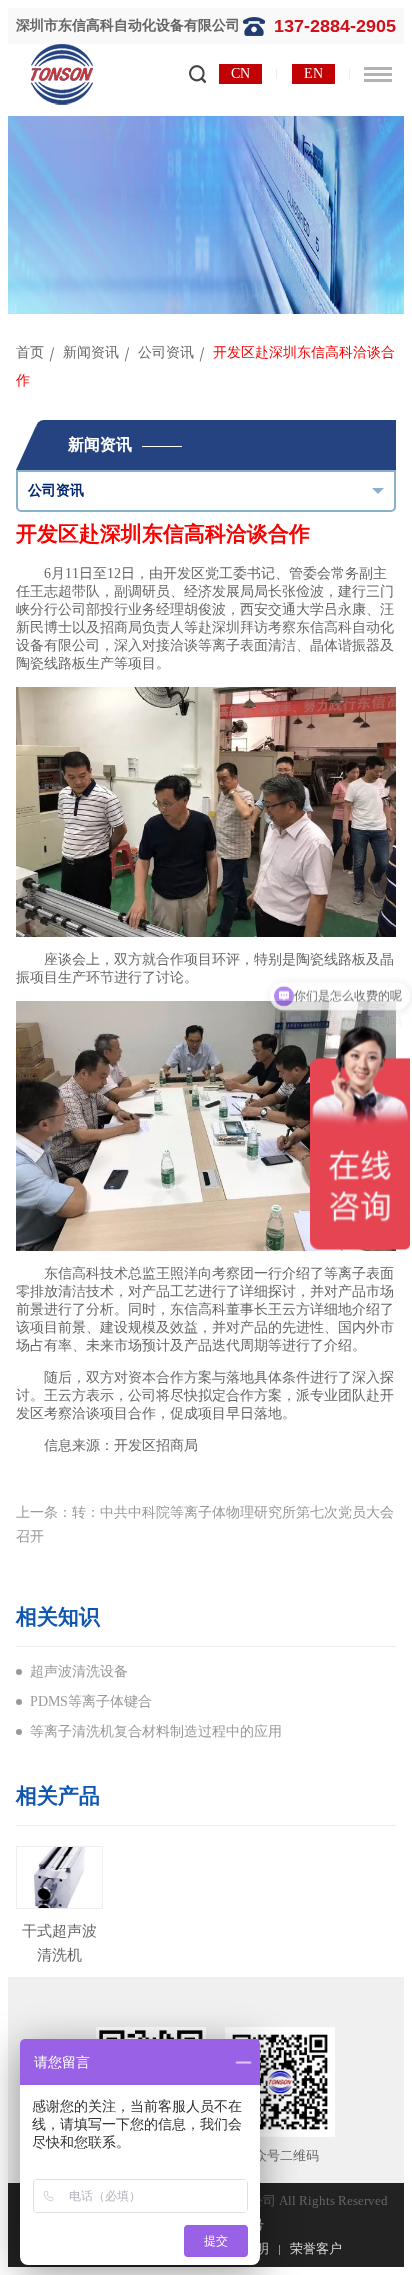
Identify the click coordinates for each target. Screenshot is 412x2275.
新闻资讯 (91, 352)
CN (240, 73)
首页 (30, 352)
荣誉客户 (316, 2248)
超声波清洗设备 (79, 1671)
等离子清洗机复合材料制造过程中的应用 (156, 1731)
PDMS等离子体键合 (91, 1701)
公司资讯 (166, 352)
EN (313, 73)
